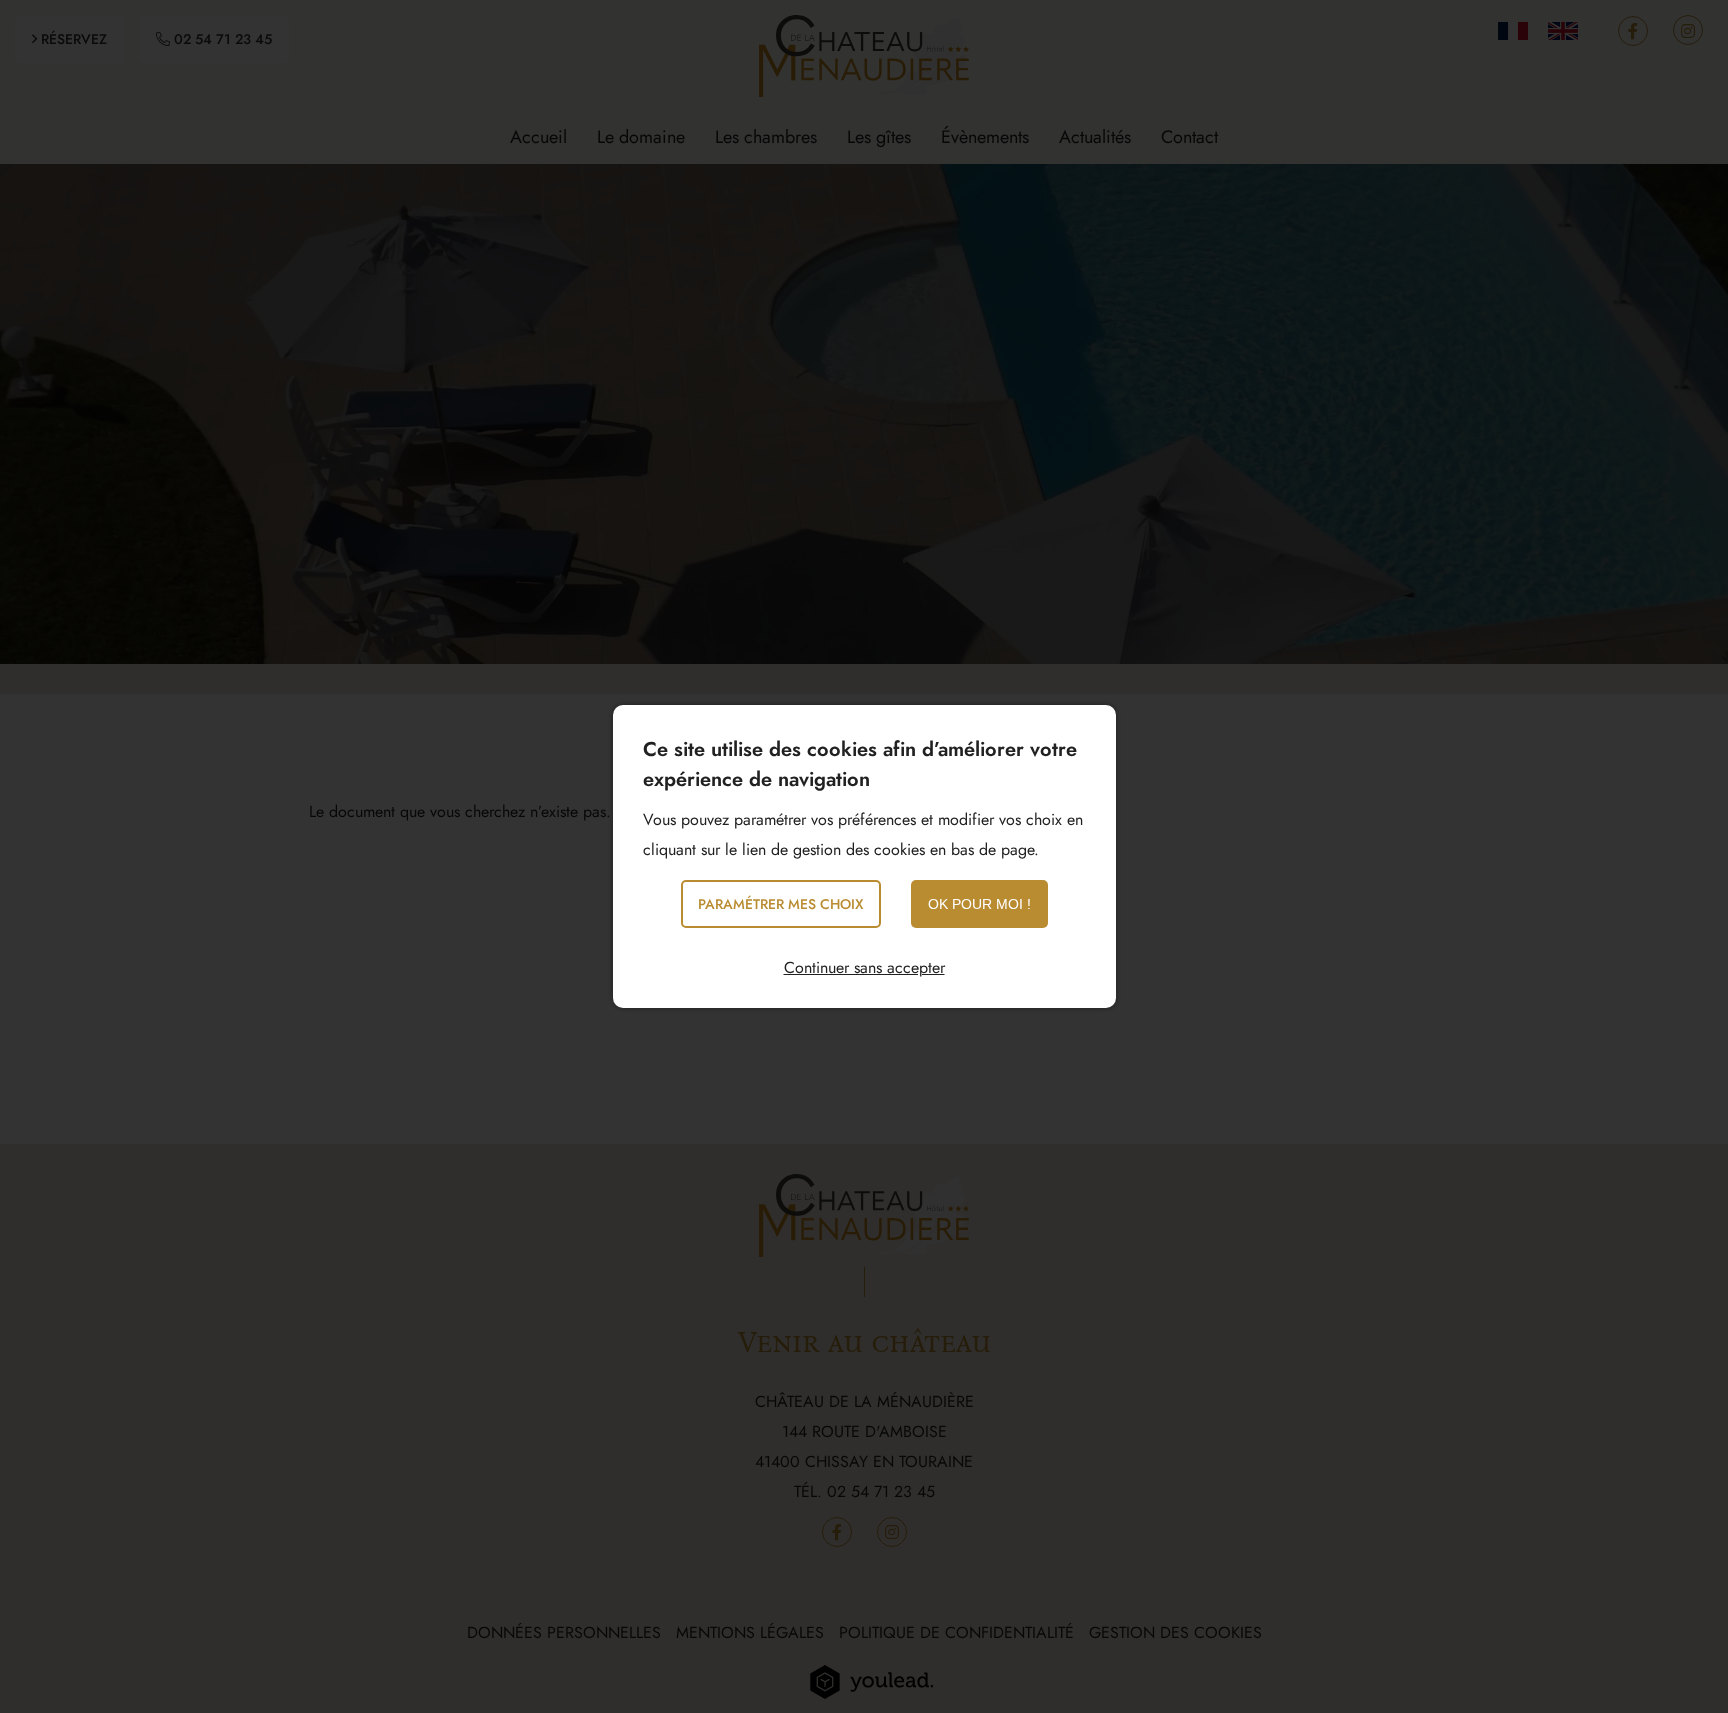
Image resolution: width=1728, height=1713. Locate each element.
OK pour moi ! (979, 904)
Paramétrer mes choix (781, 904)
